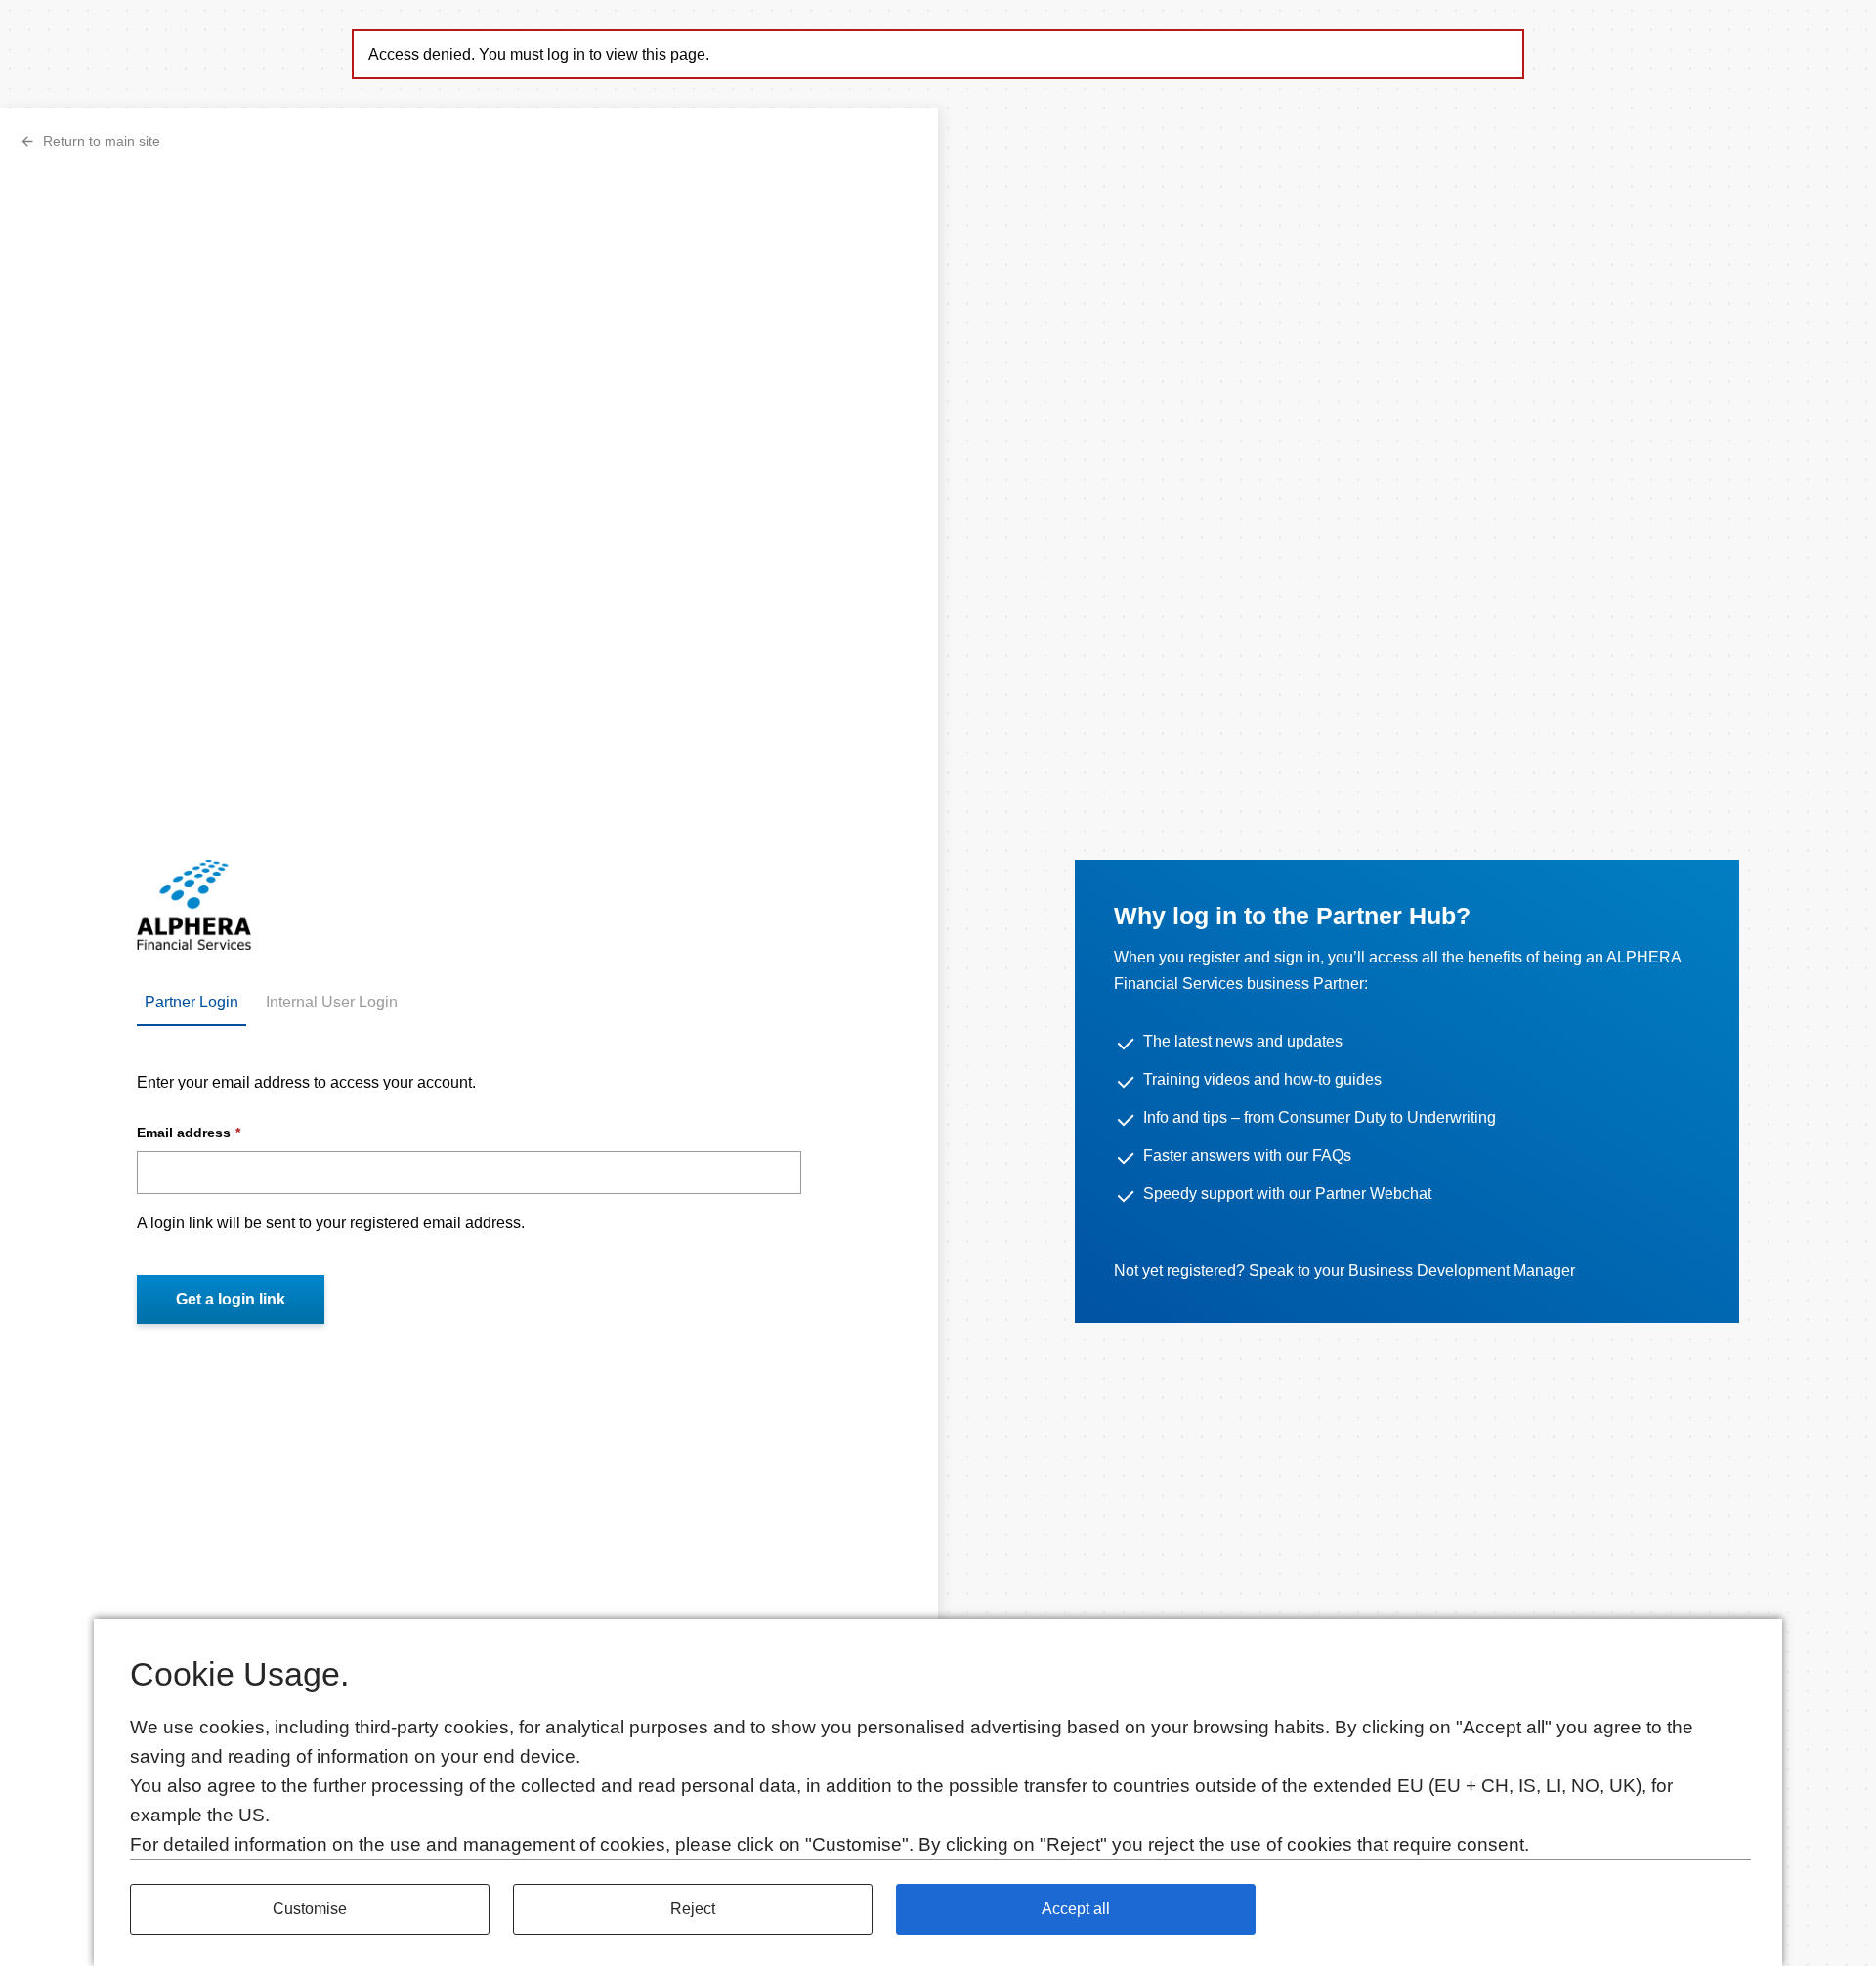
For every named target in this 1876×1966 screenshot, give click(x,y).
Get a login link (231, 1299)
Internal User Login (332, 1002)
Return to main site (102, 141)
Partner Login (192, 1002)
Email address (184, 1133)
